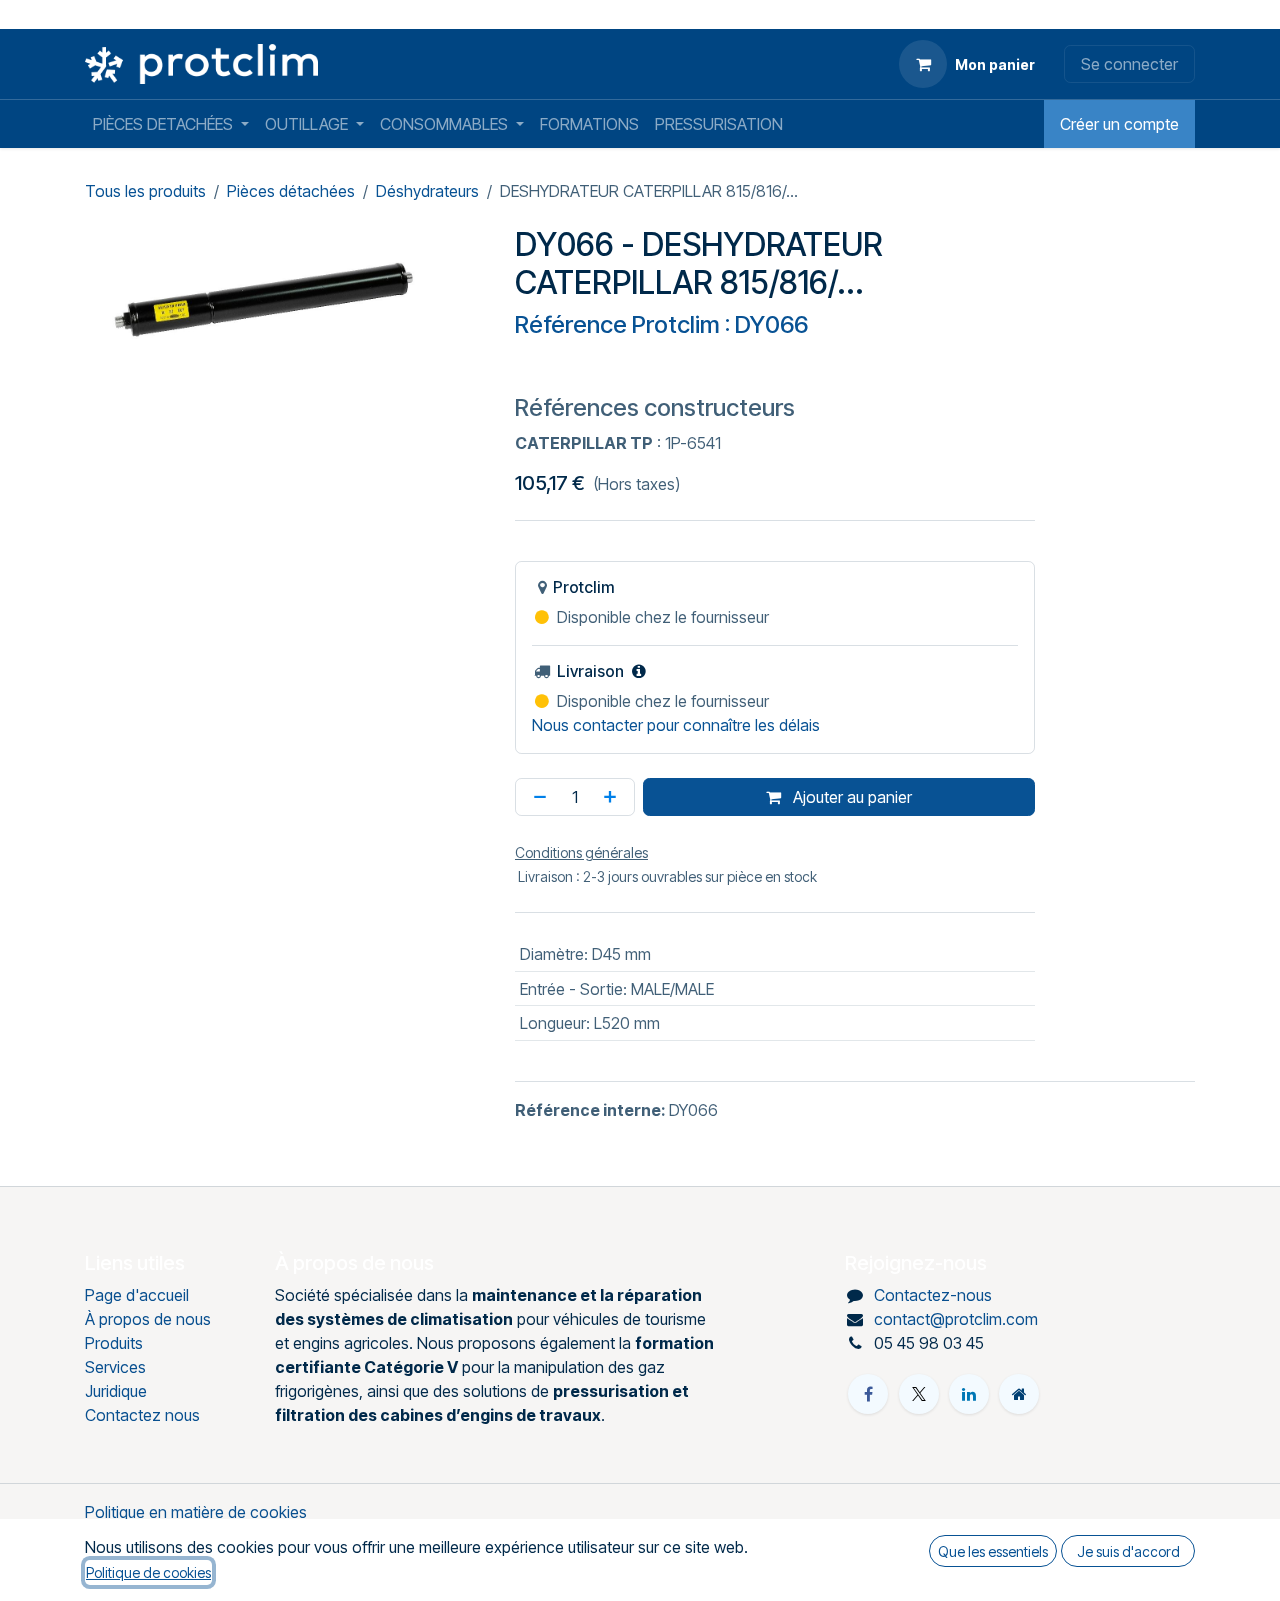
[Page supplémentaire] (1019, 1394)
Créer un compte (1119, 124)
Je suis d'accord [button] (1128, 1551)
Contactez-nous (933, 1295)
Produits (114, 1343)
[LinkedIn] (969, 1394)
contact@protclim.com (956, 1319)
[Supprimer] (536, 797)
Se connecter (1129, 64)
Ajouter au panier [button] (850, 797)
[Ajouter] (614, 797)
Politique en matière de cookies (196, 1512)
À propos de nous (148, 1319)
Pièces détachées (291, 191)
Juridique (116, 1391)
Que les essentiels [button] (993, 1551)
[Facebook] (868, 1394)
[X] (919, 1394)
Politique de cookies (148, 1572)
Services (115, 1367)
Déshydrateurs (427, 191)
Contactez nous (142, 1415)
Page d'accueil (137, 1295)
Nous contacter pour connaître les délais (676, 725)
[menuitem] (171, 124)
